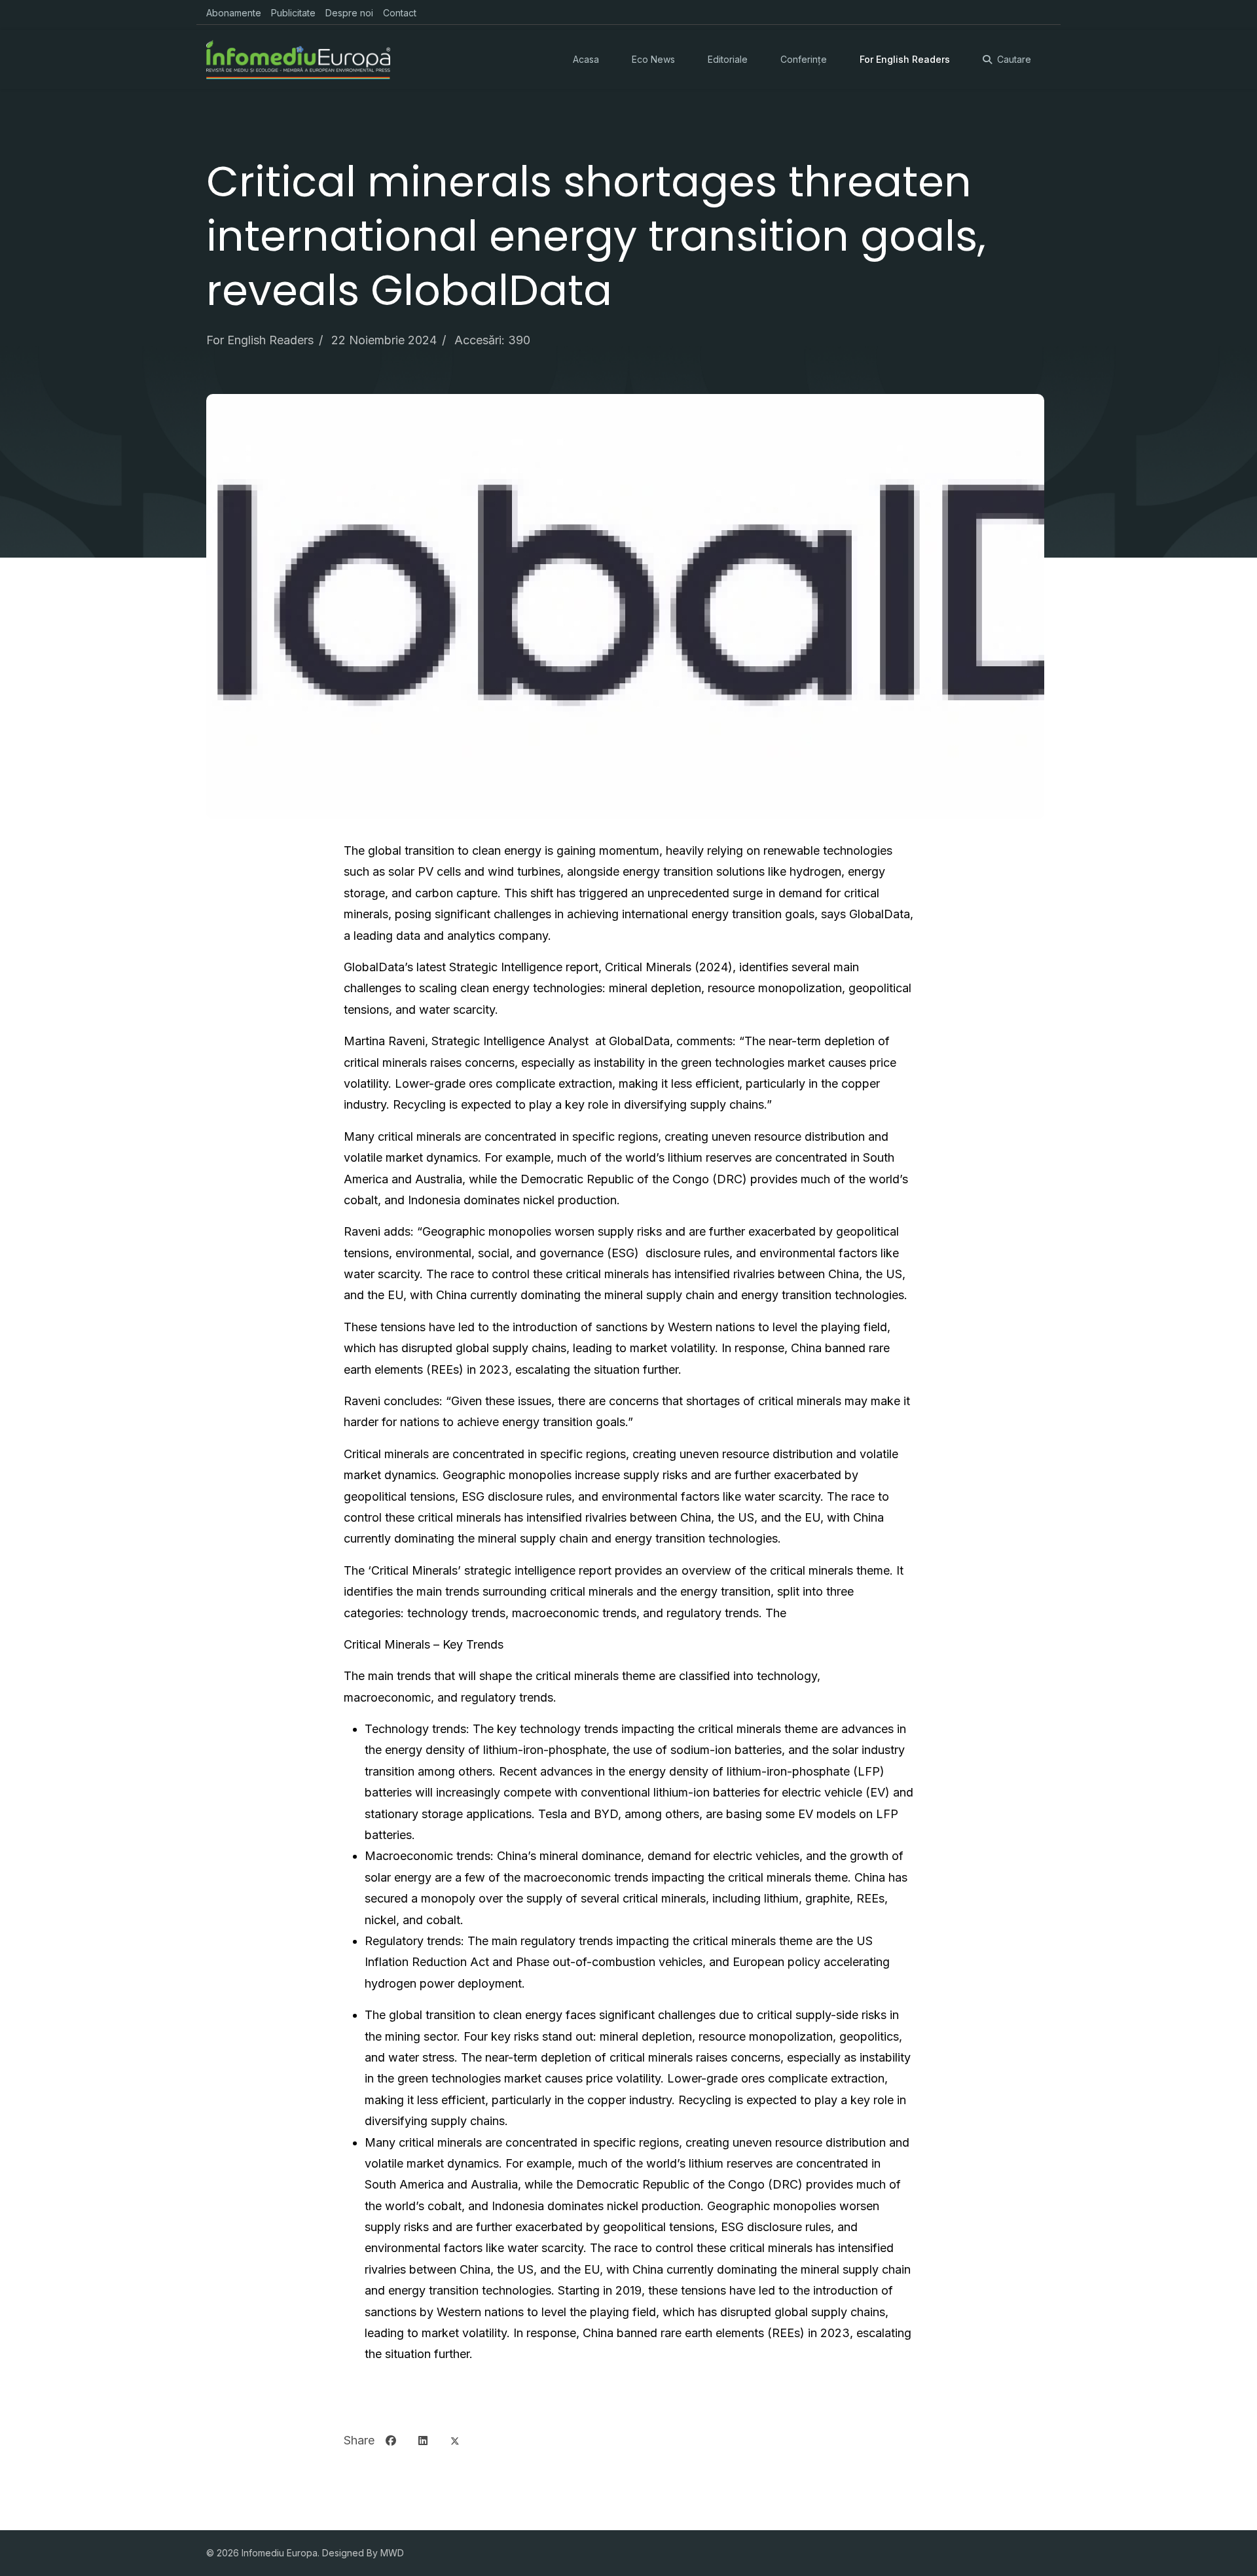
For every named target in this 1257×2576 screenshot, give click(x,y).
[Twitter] (455, 2441)
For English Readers (905, 59)
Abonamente (234, 13)
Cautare (1014, 59)
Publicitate (293, 13)
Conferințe (804, 59)
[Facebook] (391, 2441)
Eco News (653, 59)
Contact (400, 13)
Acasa (586, 59)
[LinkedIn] (423, 2441)
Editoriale (728, 59)
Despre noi (349, 13)
